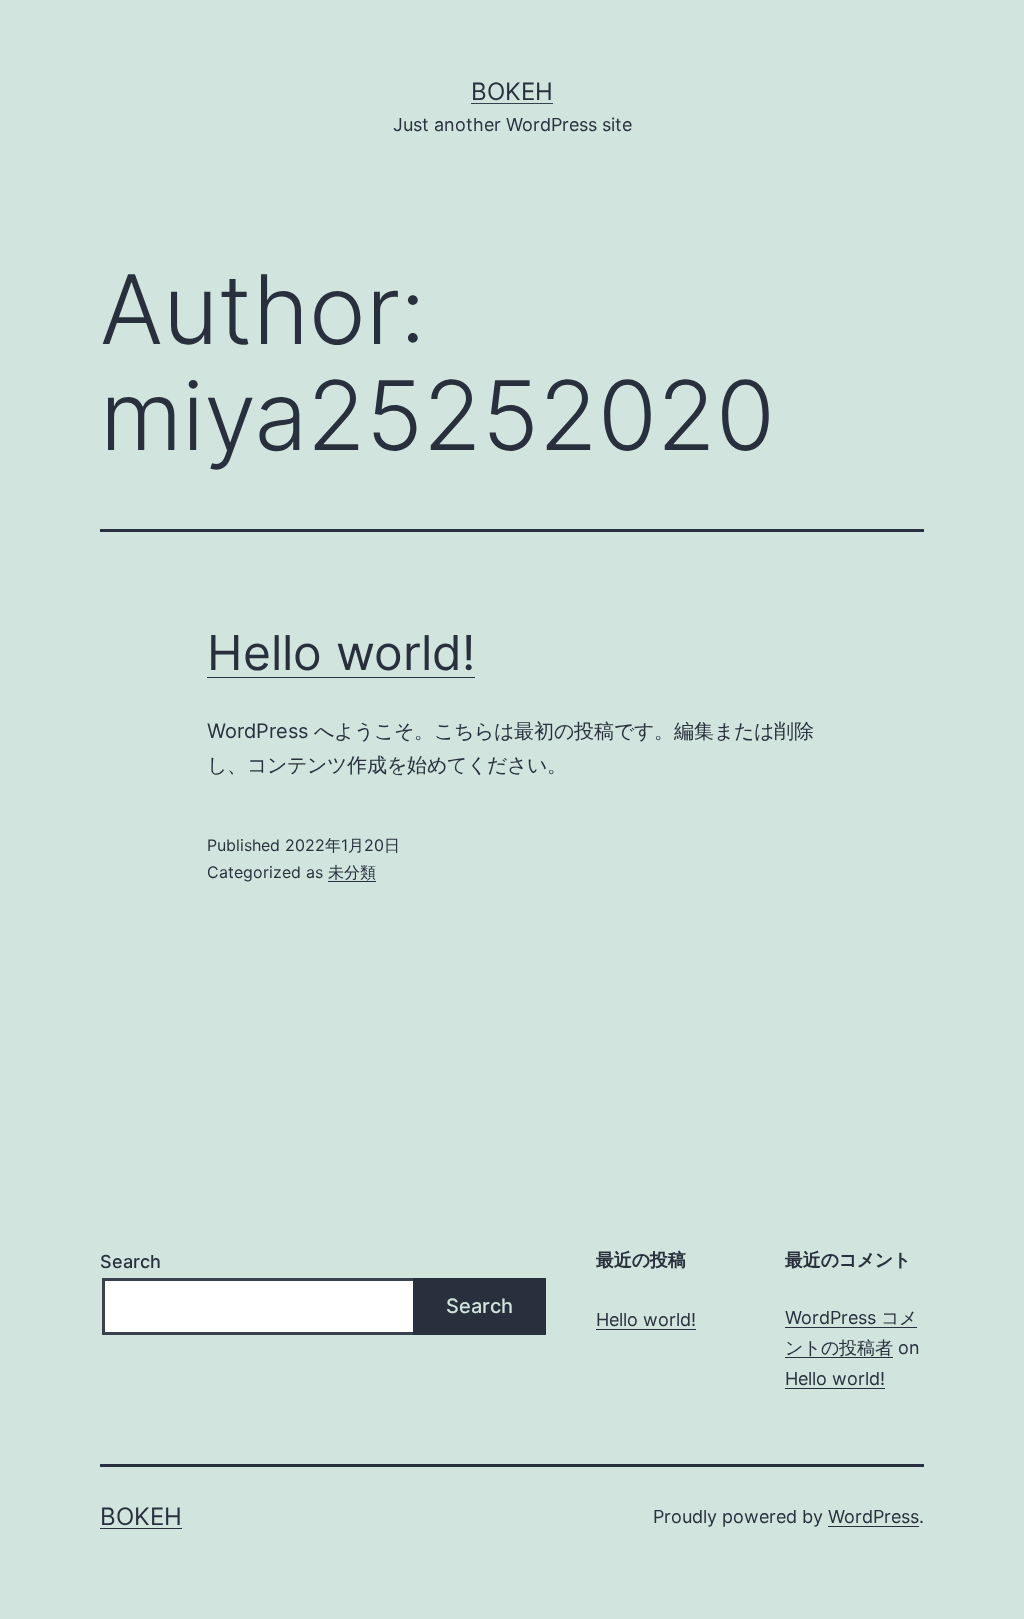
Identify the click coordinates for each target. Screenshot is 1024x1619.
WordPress (873, 1516)
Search (130, 1261)
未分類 (352, 872)
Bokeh (512, 91)
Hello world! (341, 652)
